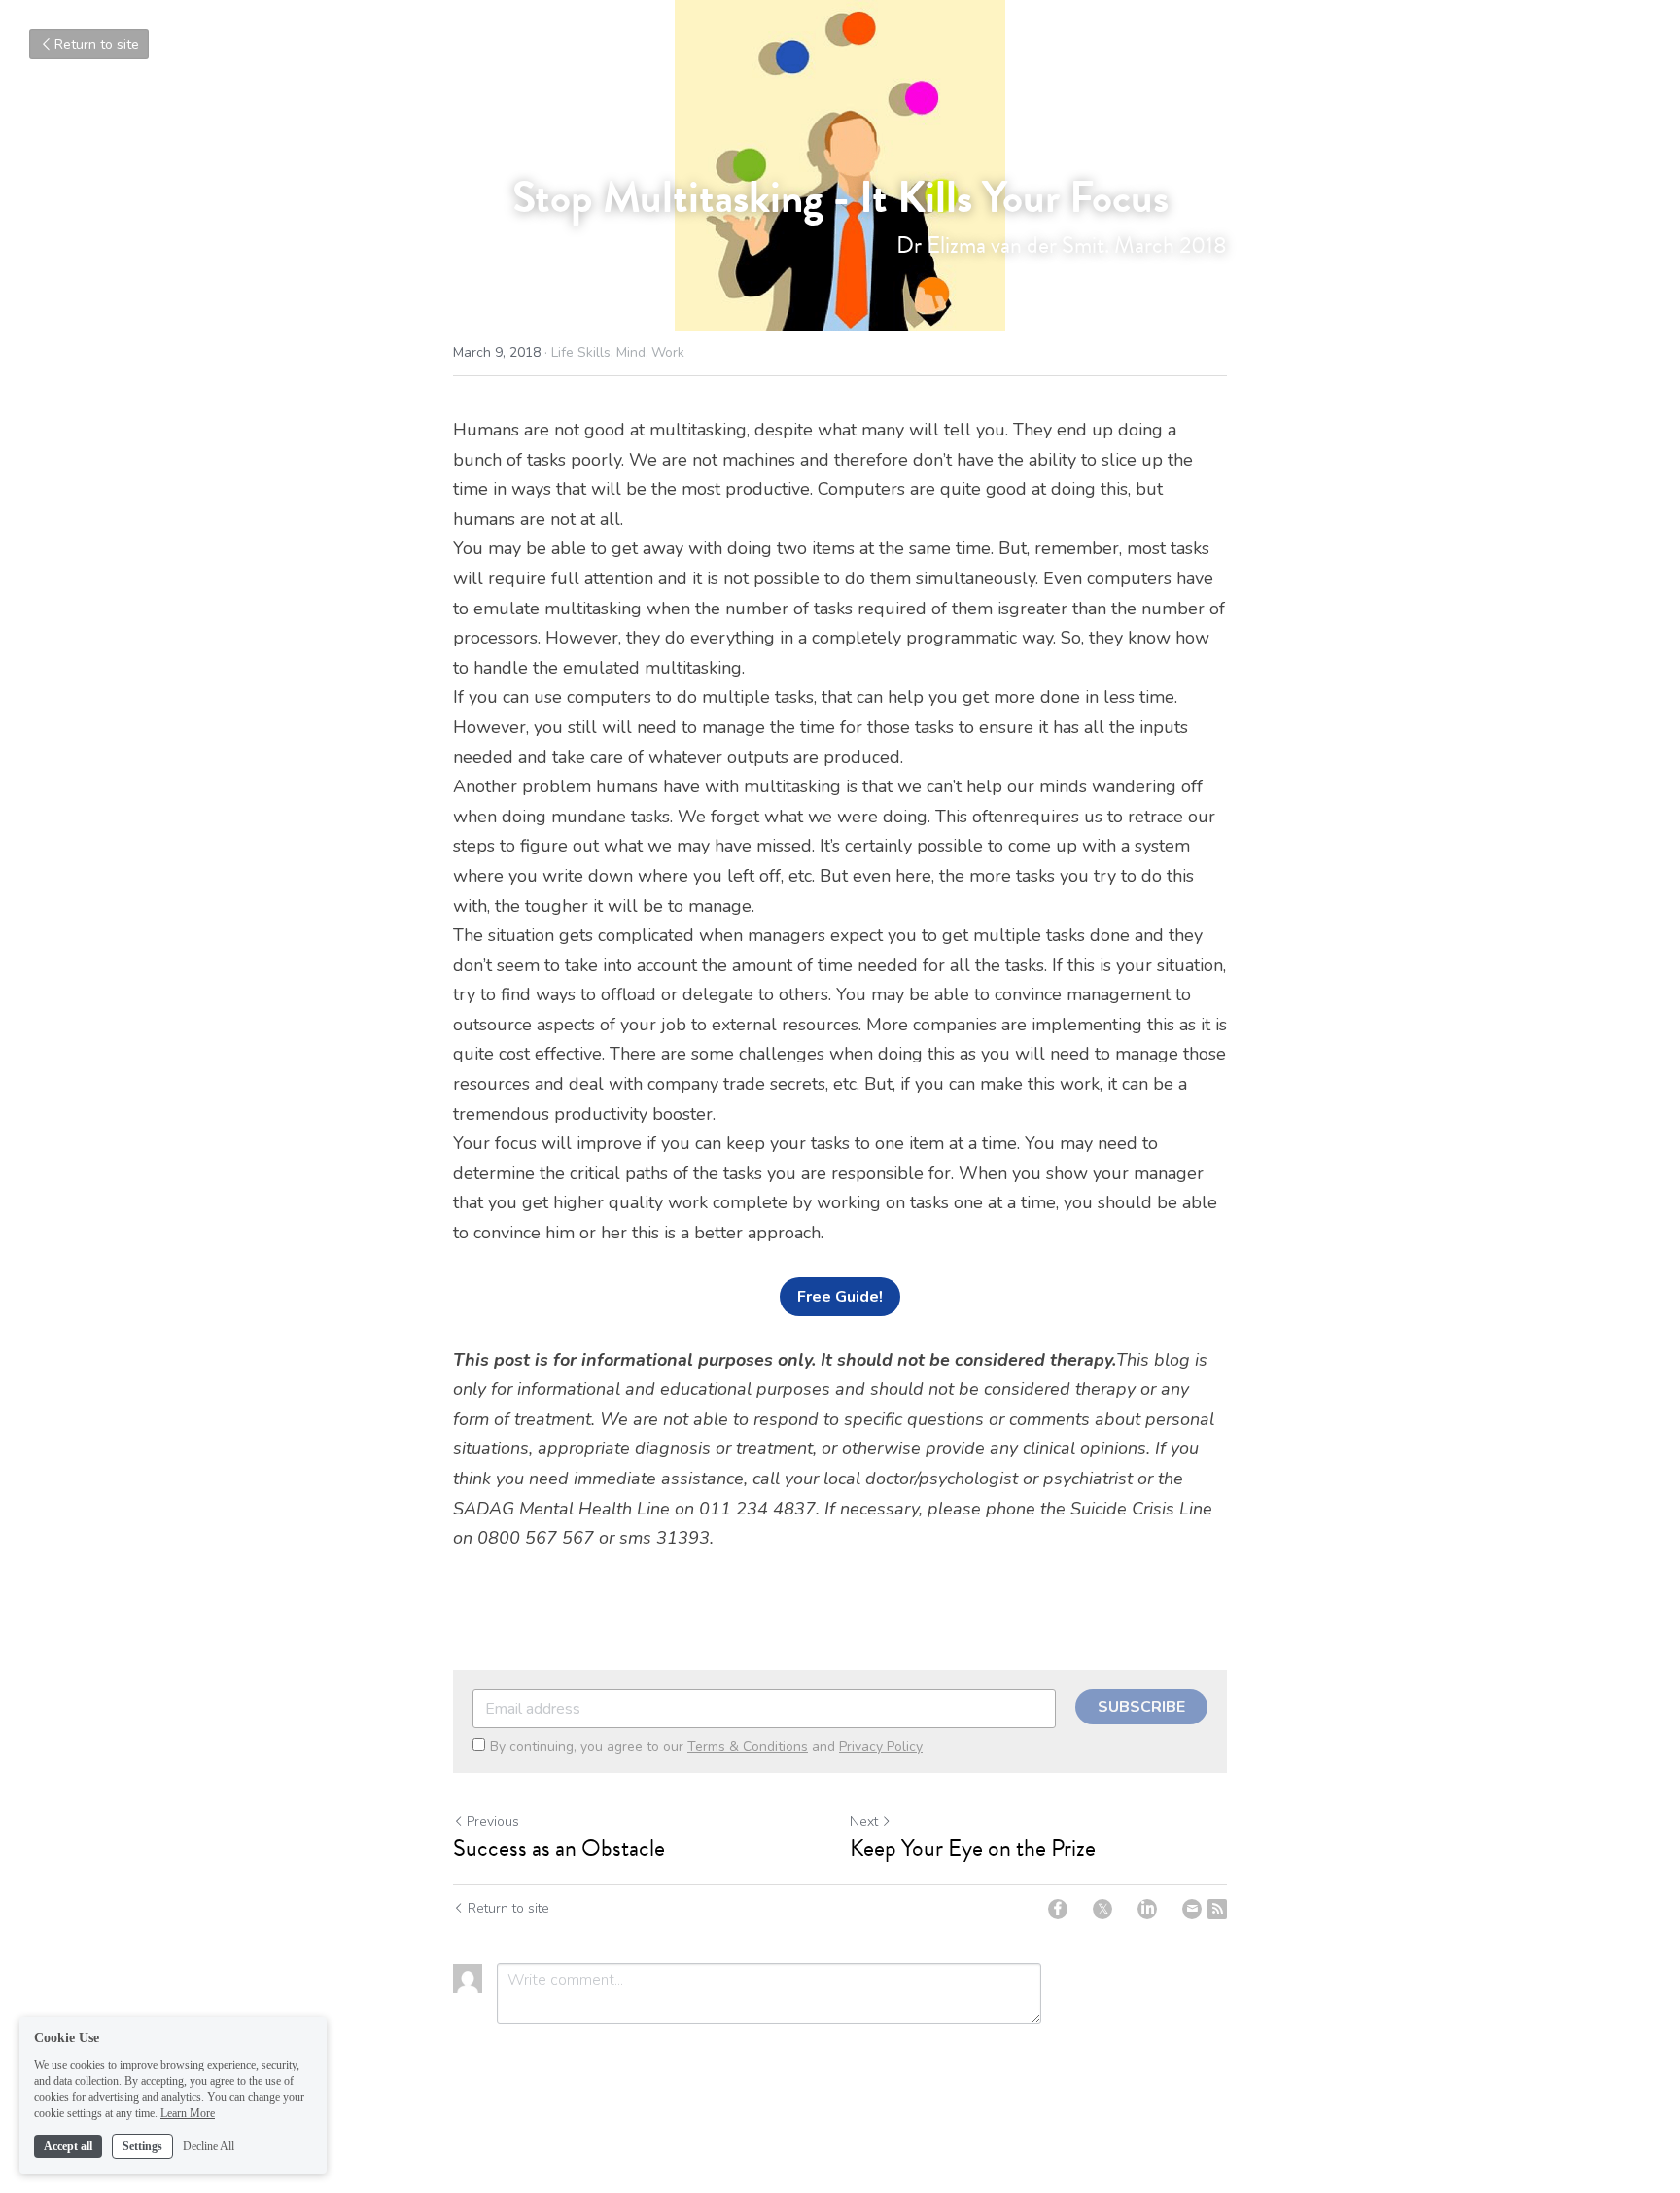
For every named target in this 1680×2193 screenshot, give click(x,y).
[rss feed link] (1217, 1909)
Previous (493, 1821)
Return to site (97, 44)
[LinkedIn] (1147, 1909)
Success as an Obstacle (559, 1848)
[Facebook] (1058, 1909)
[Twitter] (1102, 1909)
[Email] (1192, 1909)
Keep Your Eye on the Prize (973, 1848)
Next (864, 1821)
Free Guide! (840, 1297)
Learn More (188, 2113)
